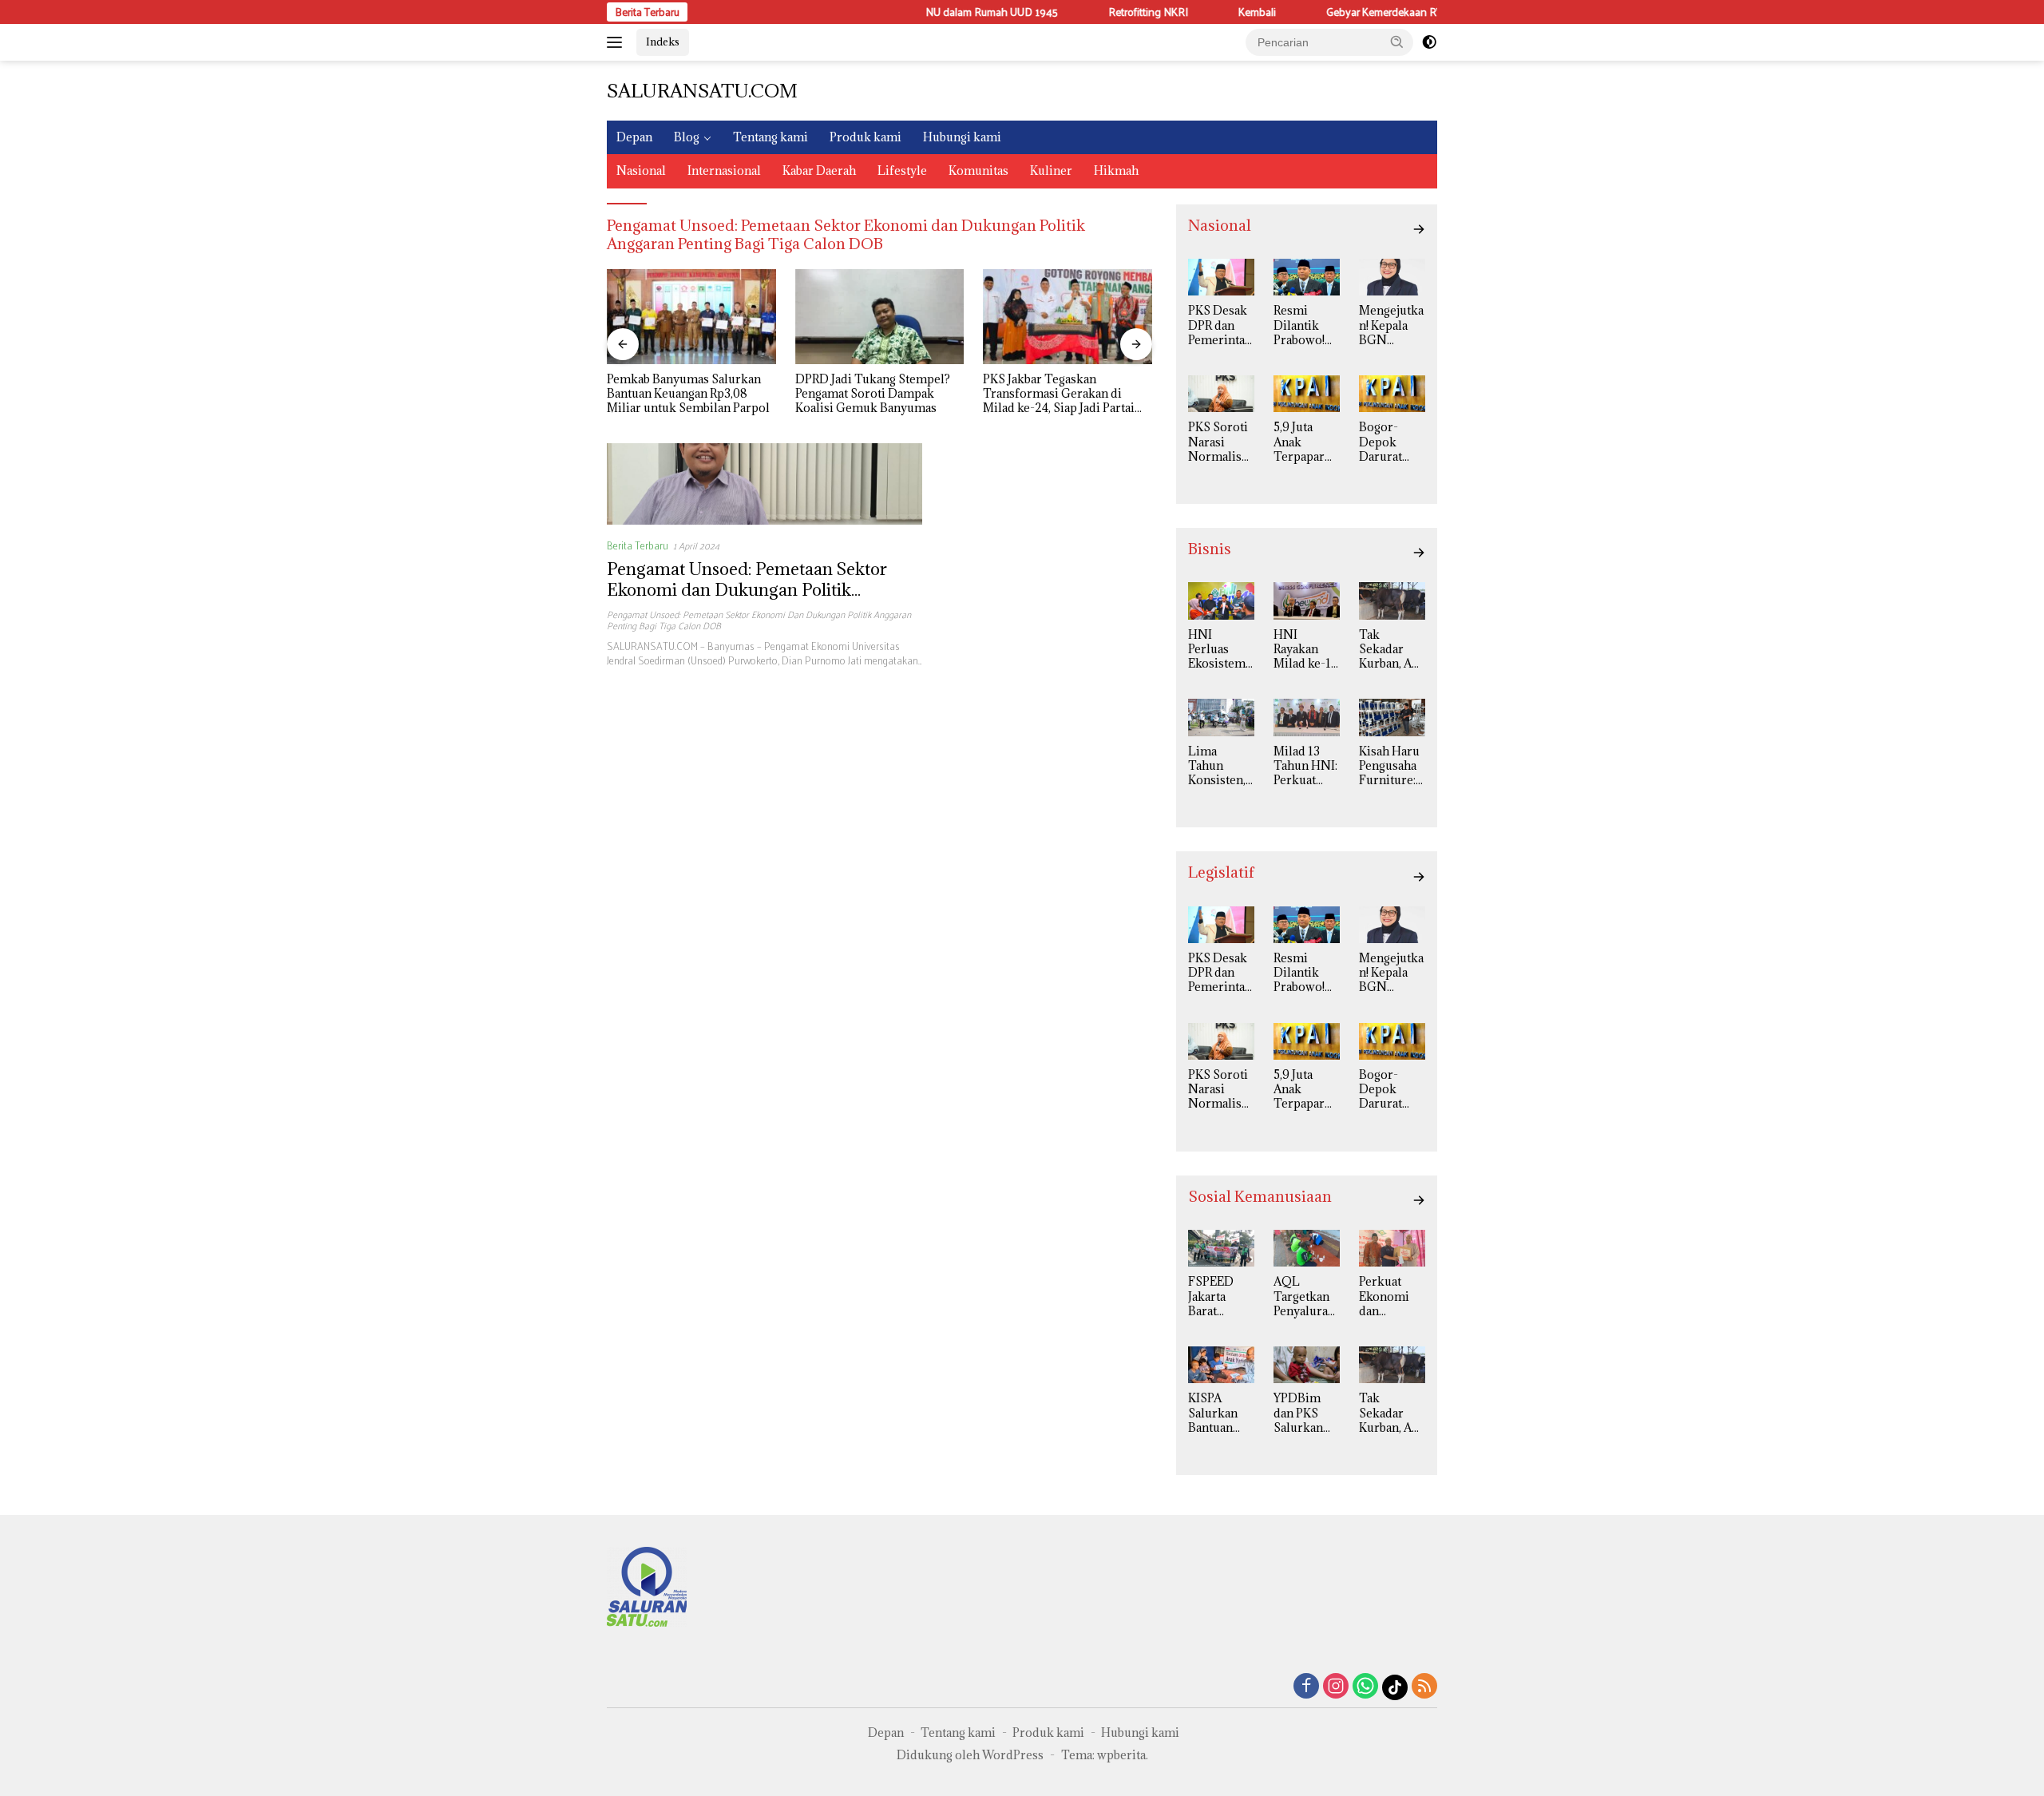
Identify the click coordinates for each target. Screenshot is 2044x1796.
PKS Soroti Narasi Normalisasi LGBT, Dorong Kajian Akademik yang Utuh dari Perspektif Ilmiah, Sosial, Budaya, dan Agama (1220, 442)
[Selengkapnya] (1419, 229)
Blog (687, 137)
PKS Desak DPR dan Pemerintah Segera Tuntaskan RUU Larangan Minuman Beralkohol (1220, 325)
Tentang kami (770, 137)
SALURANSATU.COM (702, 90)
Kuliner (1051, 170)
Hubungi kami (962, 137)
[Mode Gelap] (1429, 42)
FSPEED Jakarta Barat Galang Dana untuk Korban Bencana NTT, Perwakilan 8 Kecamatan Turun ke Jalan (1220, 1296)
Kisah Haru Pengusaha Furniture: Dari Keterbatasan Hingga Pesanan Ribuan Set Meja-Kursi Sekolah (1390, 766)
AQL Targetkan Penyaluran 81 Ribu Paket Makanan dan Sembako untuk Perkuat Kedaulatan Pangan (1304, 1296)
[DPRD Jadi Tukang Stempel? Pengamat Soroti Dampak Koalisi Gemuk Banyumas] (880, 317)
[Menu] (618, 42)
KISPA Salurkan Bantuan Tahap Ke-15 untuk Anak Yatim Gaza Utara (1219, 1413)
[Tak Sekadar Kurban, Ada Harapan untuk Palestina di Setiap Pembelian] (1392, 601)
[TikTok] (1395, 1687)
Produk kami (866, 137)
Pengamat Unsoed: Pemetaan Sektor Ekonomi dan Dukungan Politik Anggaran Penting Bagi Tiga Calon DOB (763, 590)
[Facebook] (1306, 1687)
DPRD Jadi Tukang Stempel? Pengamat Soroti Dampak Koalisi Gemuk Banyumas (873, 394)
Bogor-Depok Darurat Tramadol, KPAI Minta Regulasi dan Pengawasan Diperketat (1392, 442)
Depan (634, 137)
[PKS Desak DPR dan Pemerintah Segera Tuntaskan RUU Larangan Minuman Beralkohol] (1221, 277)
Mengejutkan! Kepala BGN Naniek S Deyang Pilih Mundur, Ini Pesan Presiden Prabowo (1392, 325)
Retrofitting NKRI (1099, 12)
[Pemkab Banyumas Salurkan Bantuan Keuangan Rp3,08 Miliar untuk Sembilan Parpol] (691, 317)
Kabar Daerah (819, 170)
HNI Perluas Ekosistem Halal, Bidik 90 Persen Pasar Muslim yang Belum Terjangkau (1220, 650)
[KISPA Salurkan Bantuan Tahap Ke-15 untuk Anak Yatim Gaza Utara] (1221, 1365)
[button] (1397, 42)
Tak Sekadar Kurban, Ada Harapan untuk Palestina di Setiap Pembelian (1392, 650)
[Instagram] (1336, 1687)
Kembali (1208, 12)
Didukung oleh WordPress (970, 1755)
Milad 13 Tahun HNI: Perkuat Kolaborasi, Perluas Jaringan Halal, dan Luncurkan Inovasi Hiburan (1305, 766)
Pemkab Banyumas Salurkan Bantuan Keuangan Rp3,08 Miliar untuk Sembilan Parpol (688, 394)
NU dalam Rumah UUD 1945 (942, 12)
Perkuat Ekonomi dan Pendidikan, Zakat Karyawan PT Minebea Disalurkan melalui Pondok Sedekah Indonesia (1392, 1296)
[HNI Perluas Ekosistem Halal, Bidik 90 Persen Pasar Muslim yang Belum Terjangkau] (1221, 601)
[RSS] (1424, 1687)
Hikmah (1116, 170)
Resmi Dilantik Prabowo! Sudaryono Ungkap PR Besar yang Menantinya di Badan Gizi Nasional (1306, 325)
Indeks (663, 42)
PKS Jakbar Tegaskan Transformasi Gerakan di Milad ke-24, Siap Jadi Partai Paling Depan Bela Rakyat (1059, 394)
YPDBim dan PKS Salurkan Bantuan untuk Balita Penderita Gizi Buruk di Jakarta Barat (1304, 1413)
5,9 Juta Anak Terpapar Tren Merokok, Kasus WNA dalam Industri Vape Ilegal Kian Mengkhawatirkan (1306, 442)
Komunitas (978, 170)
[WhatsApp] (1365, 1687)
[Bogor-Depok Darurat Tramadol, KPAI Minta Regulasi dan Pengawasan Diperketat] (1392, 394)
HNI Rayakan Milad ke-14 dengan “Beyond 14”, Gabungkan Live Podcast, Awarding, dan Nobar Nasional (1305, 650)
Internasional (724, 170)
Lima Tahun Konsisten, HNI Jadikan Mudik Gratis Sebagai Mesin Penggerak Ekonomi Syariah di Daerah (1217, 766)
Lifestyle (902, 170)
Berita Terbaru (638, 545)
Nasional (641, 170)
